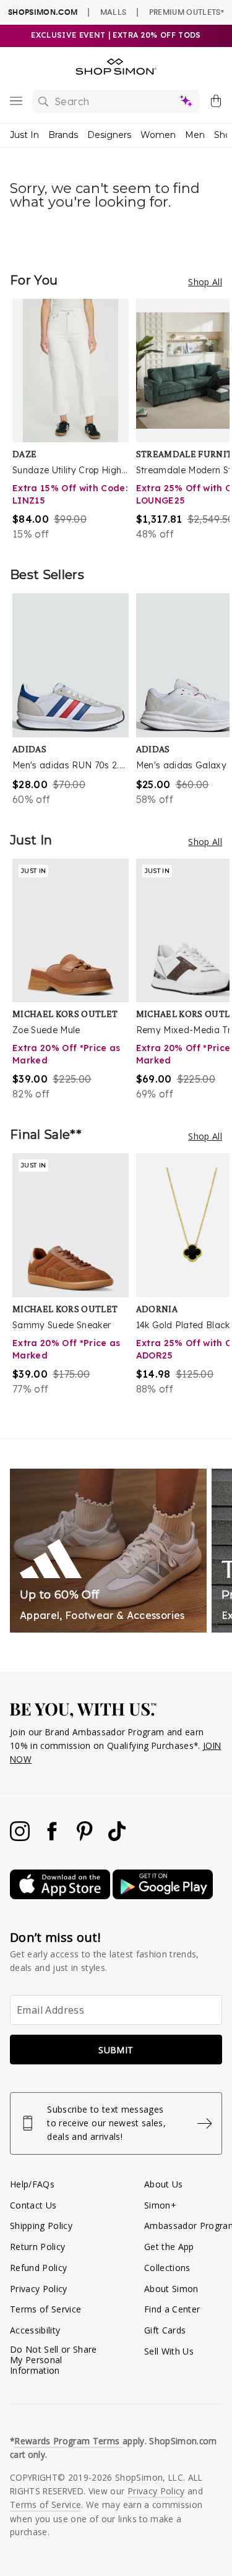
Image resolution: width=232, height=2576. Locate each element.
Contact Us (33, 2205)
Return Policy (37, 2247)
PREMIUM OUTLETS (187, 12)
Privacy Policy (39, 2289)
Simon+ (160, 2205)
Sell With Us (169, 2351)
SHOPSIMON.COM (43, 12)
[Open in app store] (61, 1896)
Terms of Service (45, 2309)
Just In (24, 135)
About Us (164, 2184)
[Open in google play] (163, 1896)
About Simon (171, 2289)
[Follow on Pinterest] (86, 1838)
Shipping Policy (41, 2226)
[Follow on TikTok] (117, 1838)
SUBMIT (116, 2050)
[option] (74, 420)
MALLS (114, 12)
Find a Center (172, 2309)
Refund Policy (38, 2268)
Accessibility (35, 2330)
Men (195, 135)
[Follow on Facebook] (53, 1838)
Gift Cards (165, 2330)
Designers (109, 135)
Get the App (169, 2247)
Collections (167, 2268)
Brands (63, 135)
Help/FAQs (32, 2184)
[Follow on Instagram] (21, 1838)
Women (158, 135)
